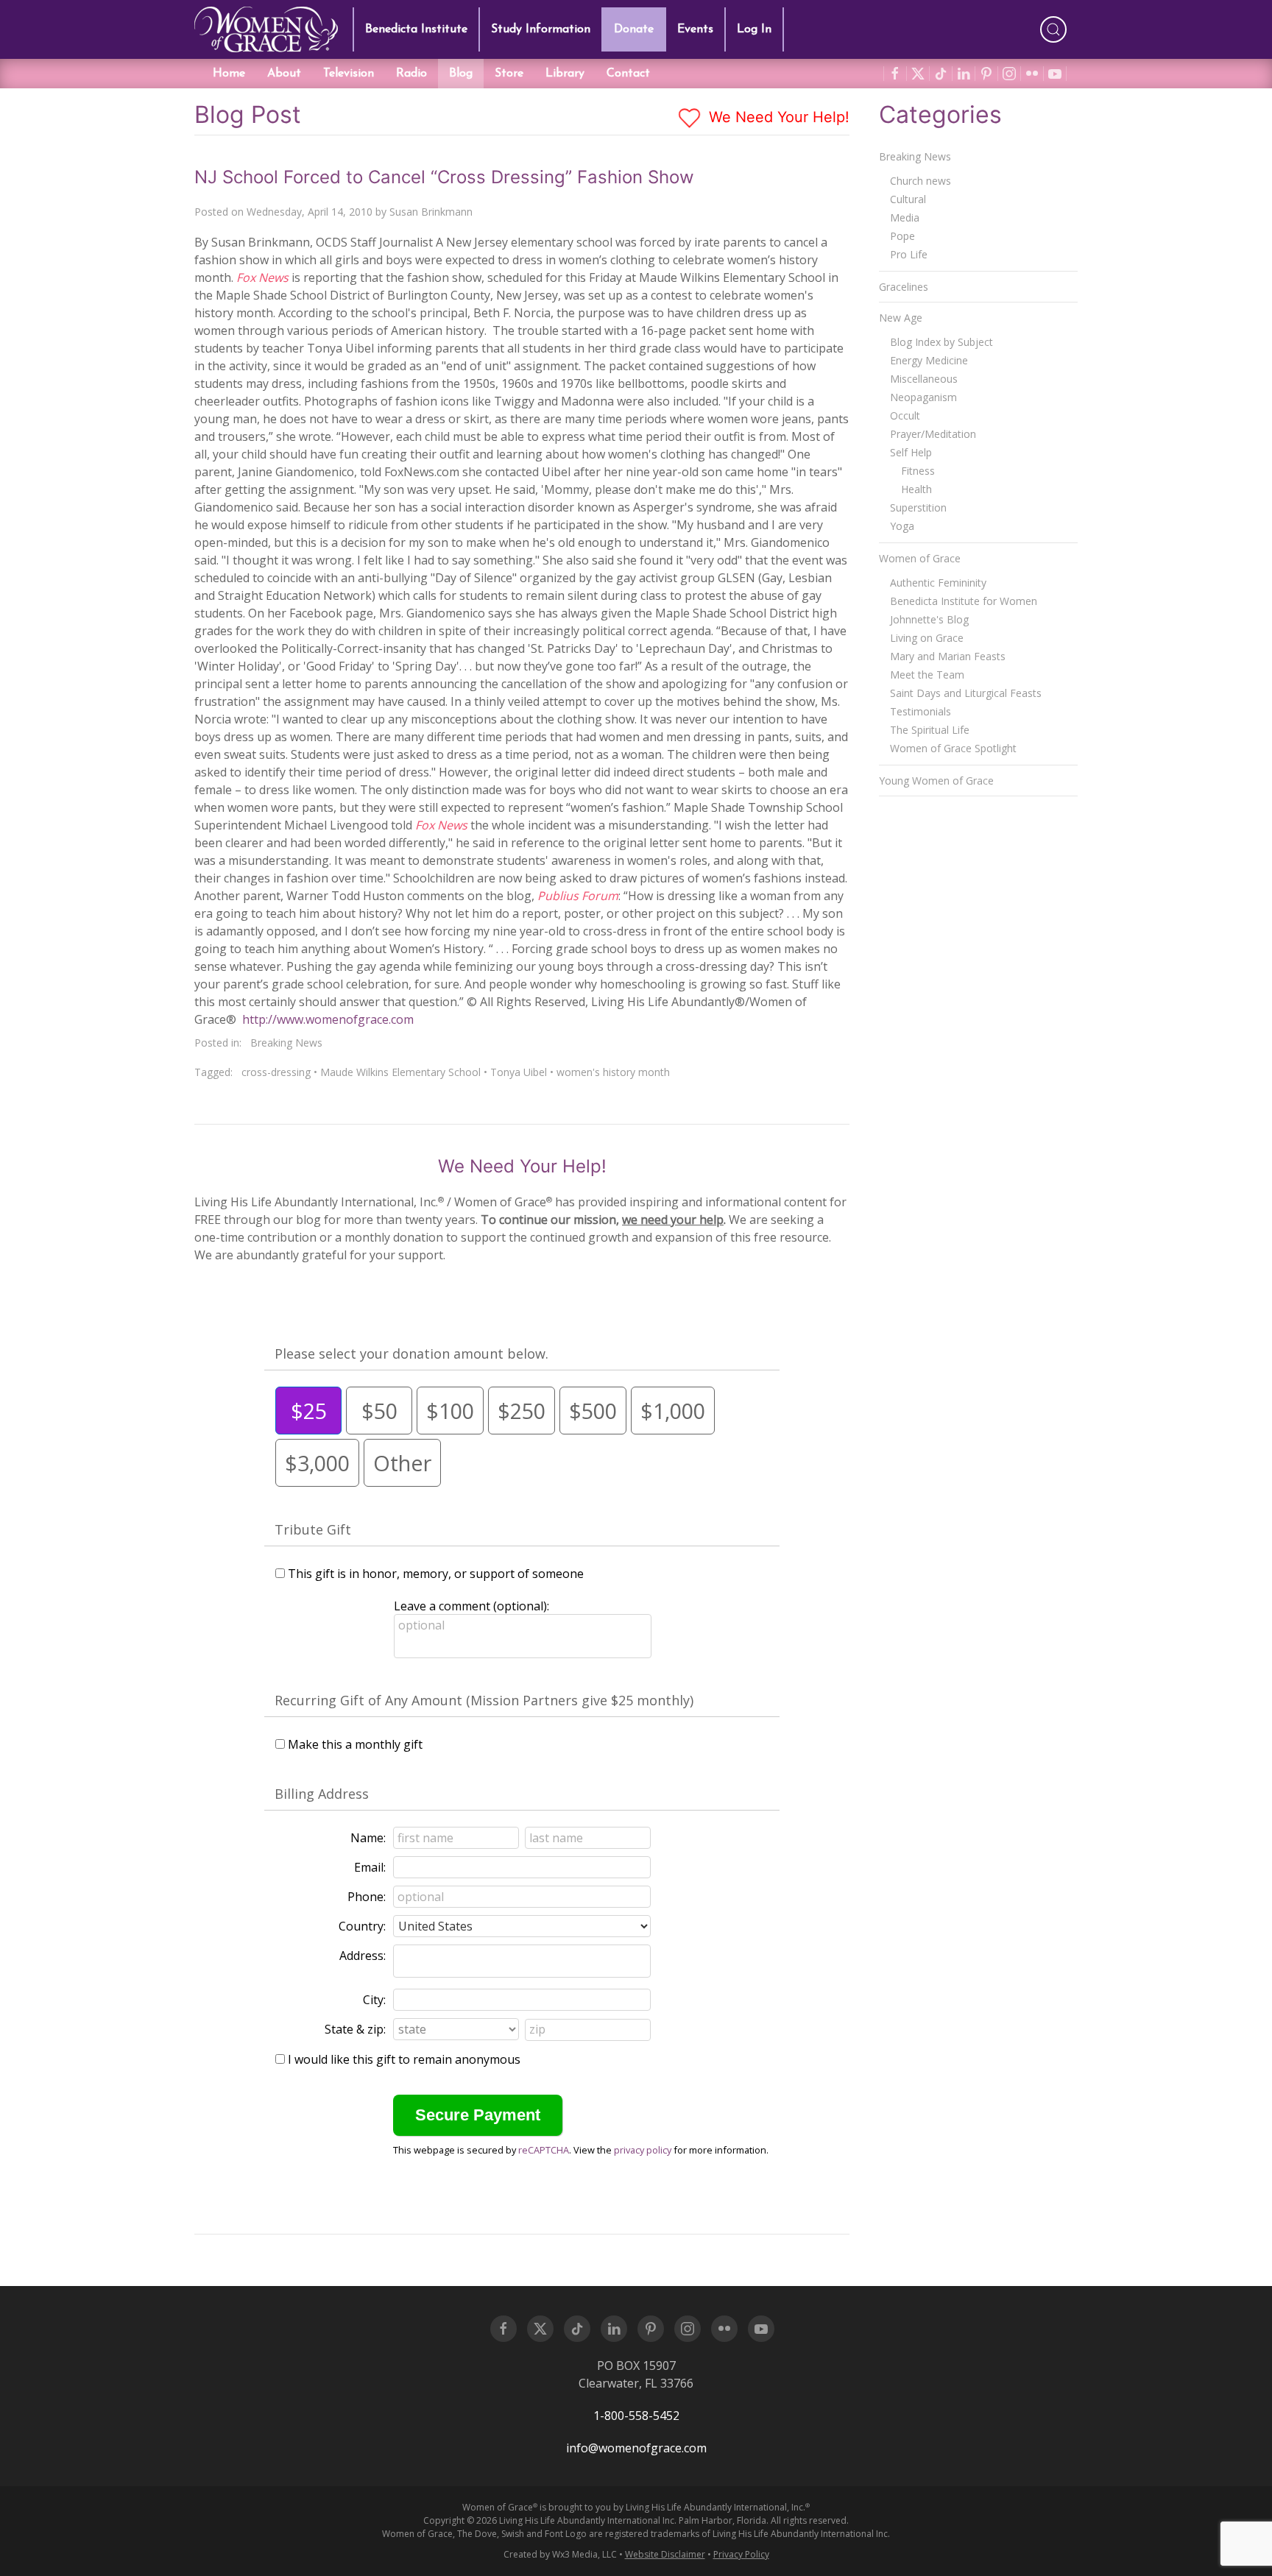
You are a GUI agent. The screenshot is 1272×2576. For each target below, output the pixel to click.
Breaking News (286, 1043)
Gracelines (904, 287)
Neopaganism (923, 397)
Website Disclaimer (665, 2554)
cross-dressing (276, 1072)
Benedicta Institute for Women (964, 601)
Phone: (367, 1897)
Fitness (918, 471)
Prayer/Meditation (933, 434)
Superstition (918, 507)
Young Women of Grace (936, 781)
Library (565, 74)
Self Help (911, 452)
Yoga (902, 526)
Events (695, 29)
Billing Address (322, 1794)
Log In (754, 29)
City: (374, 2000)
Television (349, 74)
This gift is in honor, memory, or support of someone (436, 1574)
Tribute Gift (313, 1529)
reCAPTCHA (544, 2150)
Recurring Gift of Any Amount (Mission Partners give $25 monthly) (484, 1700)
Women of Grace (920, 558)
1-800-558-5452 (636, 2416)
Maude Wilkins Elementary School (400, 1072)
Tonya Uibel (519, 1072)
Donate (634, 29)
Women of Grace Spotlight (953, 748)
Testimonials (921, 711)
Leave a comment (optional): (471, 1606)
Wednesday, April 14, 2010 (310, 212)
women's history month (613, 1072)
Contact (628, 74)
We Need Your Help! (777, 117)
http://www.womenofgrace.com (328, 1019)
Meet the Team (927, 675)
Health (916, 489)
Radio (411, 74)
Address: (363, 1956)
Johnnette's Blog (929, 619)
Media (905, 217)
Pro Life (909, 254)
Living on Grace (927, 638)
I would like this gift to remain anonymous (404, 2059)
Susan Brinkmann (431, 212)
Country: (362, 1926)
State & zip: (355, 2029)
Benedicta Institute (416, 29)
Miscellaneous (924, 379)
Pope (902, 236)
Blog (461, 74)
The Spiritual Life (930, 730)
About (284, 74)
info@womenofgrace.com (636, 2448)
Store (509, 74)
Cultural (908, 199)
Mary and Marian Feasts (948, 656)
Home (229, 74)
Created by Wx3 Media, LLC (560, 2554)
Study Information (541, 29)
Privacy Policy (741, 2554)
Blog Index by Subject (941, 342)
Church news (921, 181)
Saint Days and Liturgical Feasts (966, 693)
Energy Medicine (929, 360)
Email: (370, 1867)
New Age (901, 318)
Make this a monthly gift (355, 1744)
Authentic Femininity (938, 583)
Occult (905, 415)
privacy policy (643, 2150)
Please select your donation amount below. (411, 1354)
